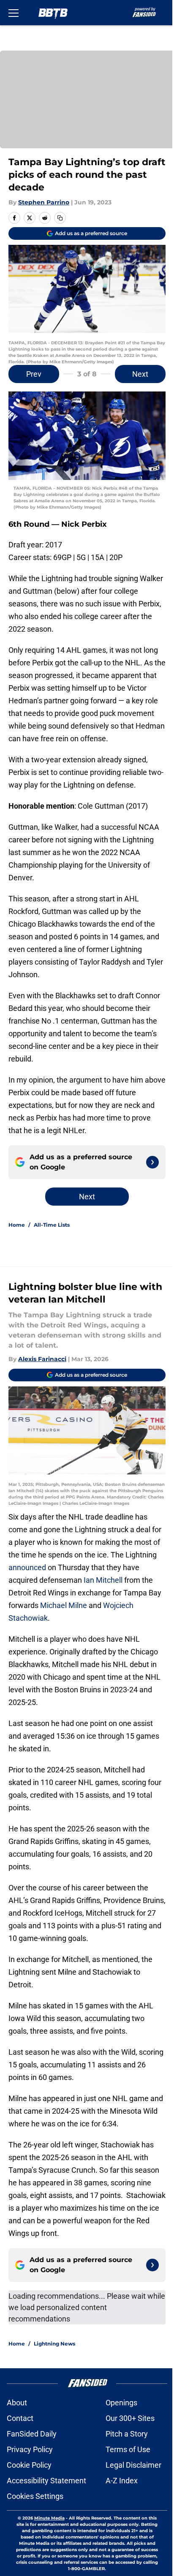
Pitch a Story (127, 2434)
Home (17, 1225)
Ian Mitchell (102, 1580)
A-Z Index (122, 2481)
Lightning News (54, 2344)
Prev (34, 374)
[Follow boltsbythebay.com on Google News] (152, 1162)
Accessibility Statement (46, 2481)
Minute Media (49, 2518)
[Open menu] (14, 13)
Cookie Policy (29, 2465)
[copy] (60, 218)
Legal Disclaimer (133, 2465)
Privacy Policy (30, 2449)
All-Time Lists (52, 1225)
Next (140, 374)
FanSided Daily (32, 2434)
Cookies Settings (35, 2496)
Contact (20, 2418)
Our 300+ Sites (130, 2418)
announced (27, 1567)
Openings (121, 2403)
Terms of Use (128, 2449)
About (17, 2403)
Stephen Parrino (44, 202)
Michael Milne (64, 1605)
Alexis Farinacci (42, 1359)
